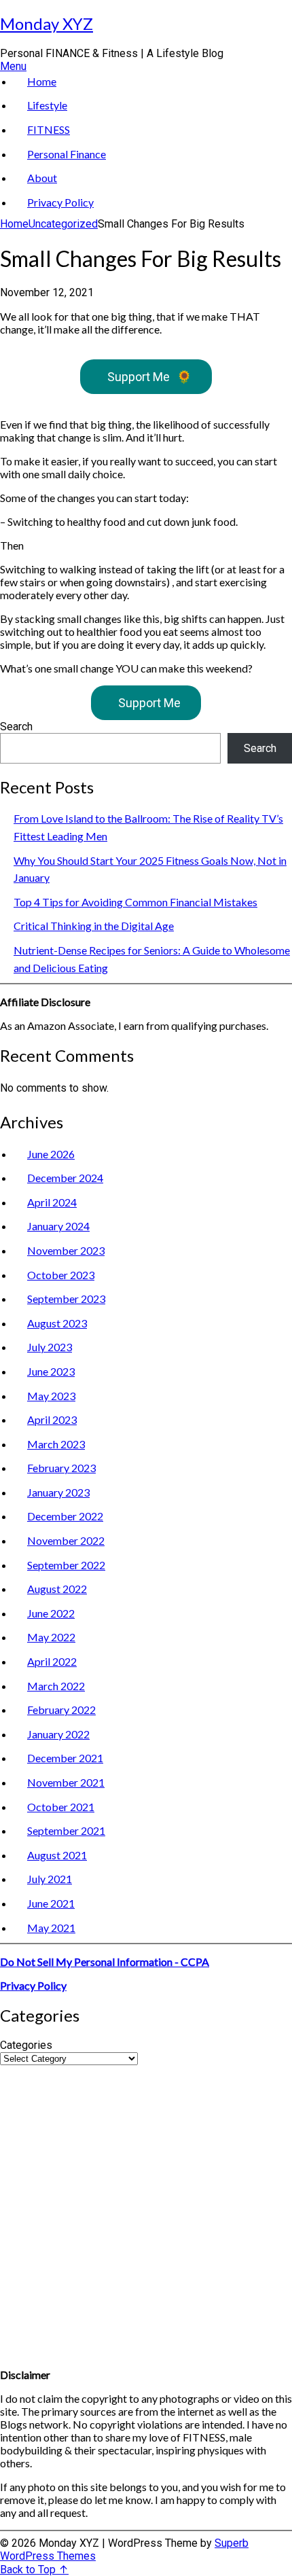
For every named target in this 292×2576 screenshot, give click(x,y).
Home (42, 81)
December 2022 (65, 1516)
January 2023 (58, 1492)
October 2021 (61, 1807)
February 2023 (61, 1468)
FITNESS (49, 129)
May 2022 (51, 1637)
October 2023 (61, 1275)
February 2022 (61, 1710)
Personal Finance (67, 154)
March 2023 (56, 1444)
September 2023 (66, 1299)
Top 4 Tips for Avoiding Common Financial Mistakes (135, 902)
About (42, 178)
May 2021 (51, 1928)
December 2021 (65, 1758)
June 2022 (51, 1613)
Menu (13, 66)
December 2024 (65, 1178)
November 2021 (66, 1782)
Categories (26, 2045)
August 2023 (57, 1323)
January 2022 (58, 1734)
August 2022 (57, 1589)
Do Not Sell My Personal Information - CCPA (105, 1962)
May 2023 (51, 1396)
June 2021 (51, 1903)
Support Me (149, 377)
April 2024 (52, 1202)
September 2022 (66, 1565)
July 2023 (50, 1347)
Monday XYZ (47, 23)
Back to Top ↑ (34, 2570)
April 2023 (52, 1419)
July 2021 (50, 1879)
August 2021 (57, 1855)
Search (16, 727)
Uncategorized (63, 224)
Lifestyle (47, 105)
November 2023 (66, 1250)
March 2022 (56, 1686)
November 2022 (66, 1540)
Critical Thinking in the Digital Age (94, 926)
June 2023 (51, 1371)
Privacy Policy (60, 202)
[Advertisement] (146, 2211)
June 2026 (51, 1154)
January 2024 (58, 1226)
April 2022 (52, 1661)
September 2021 (66, 1830)
